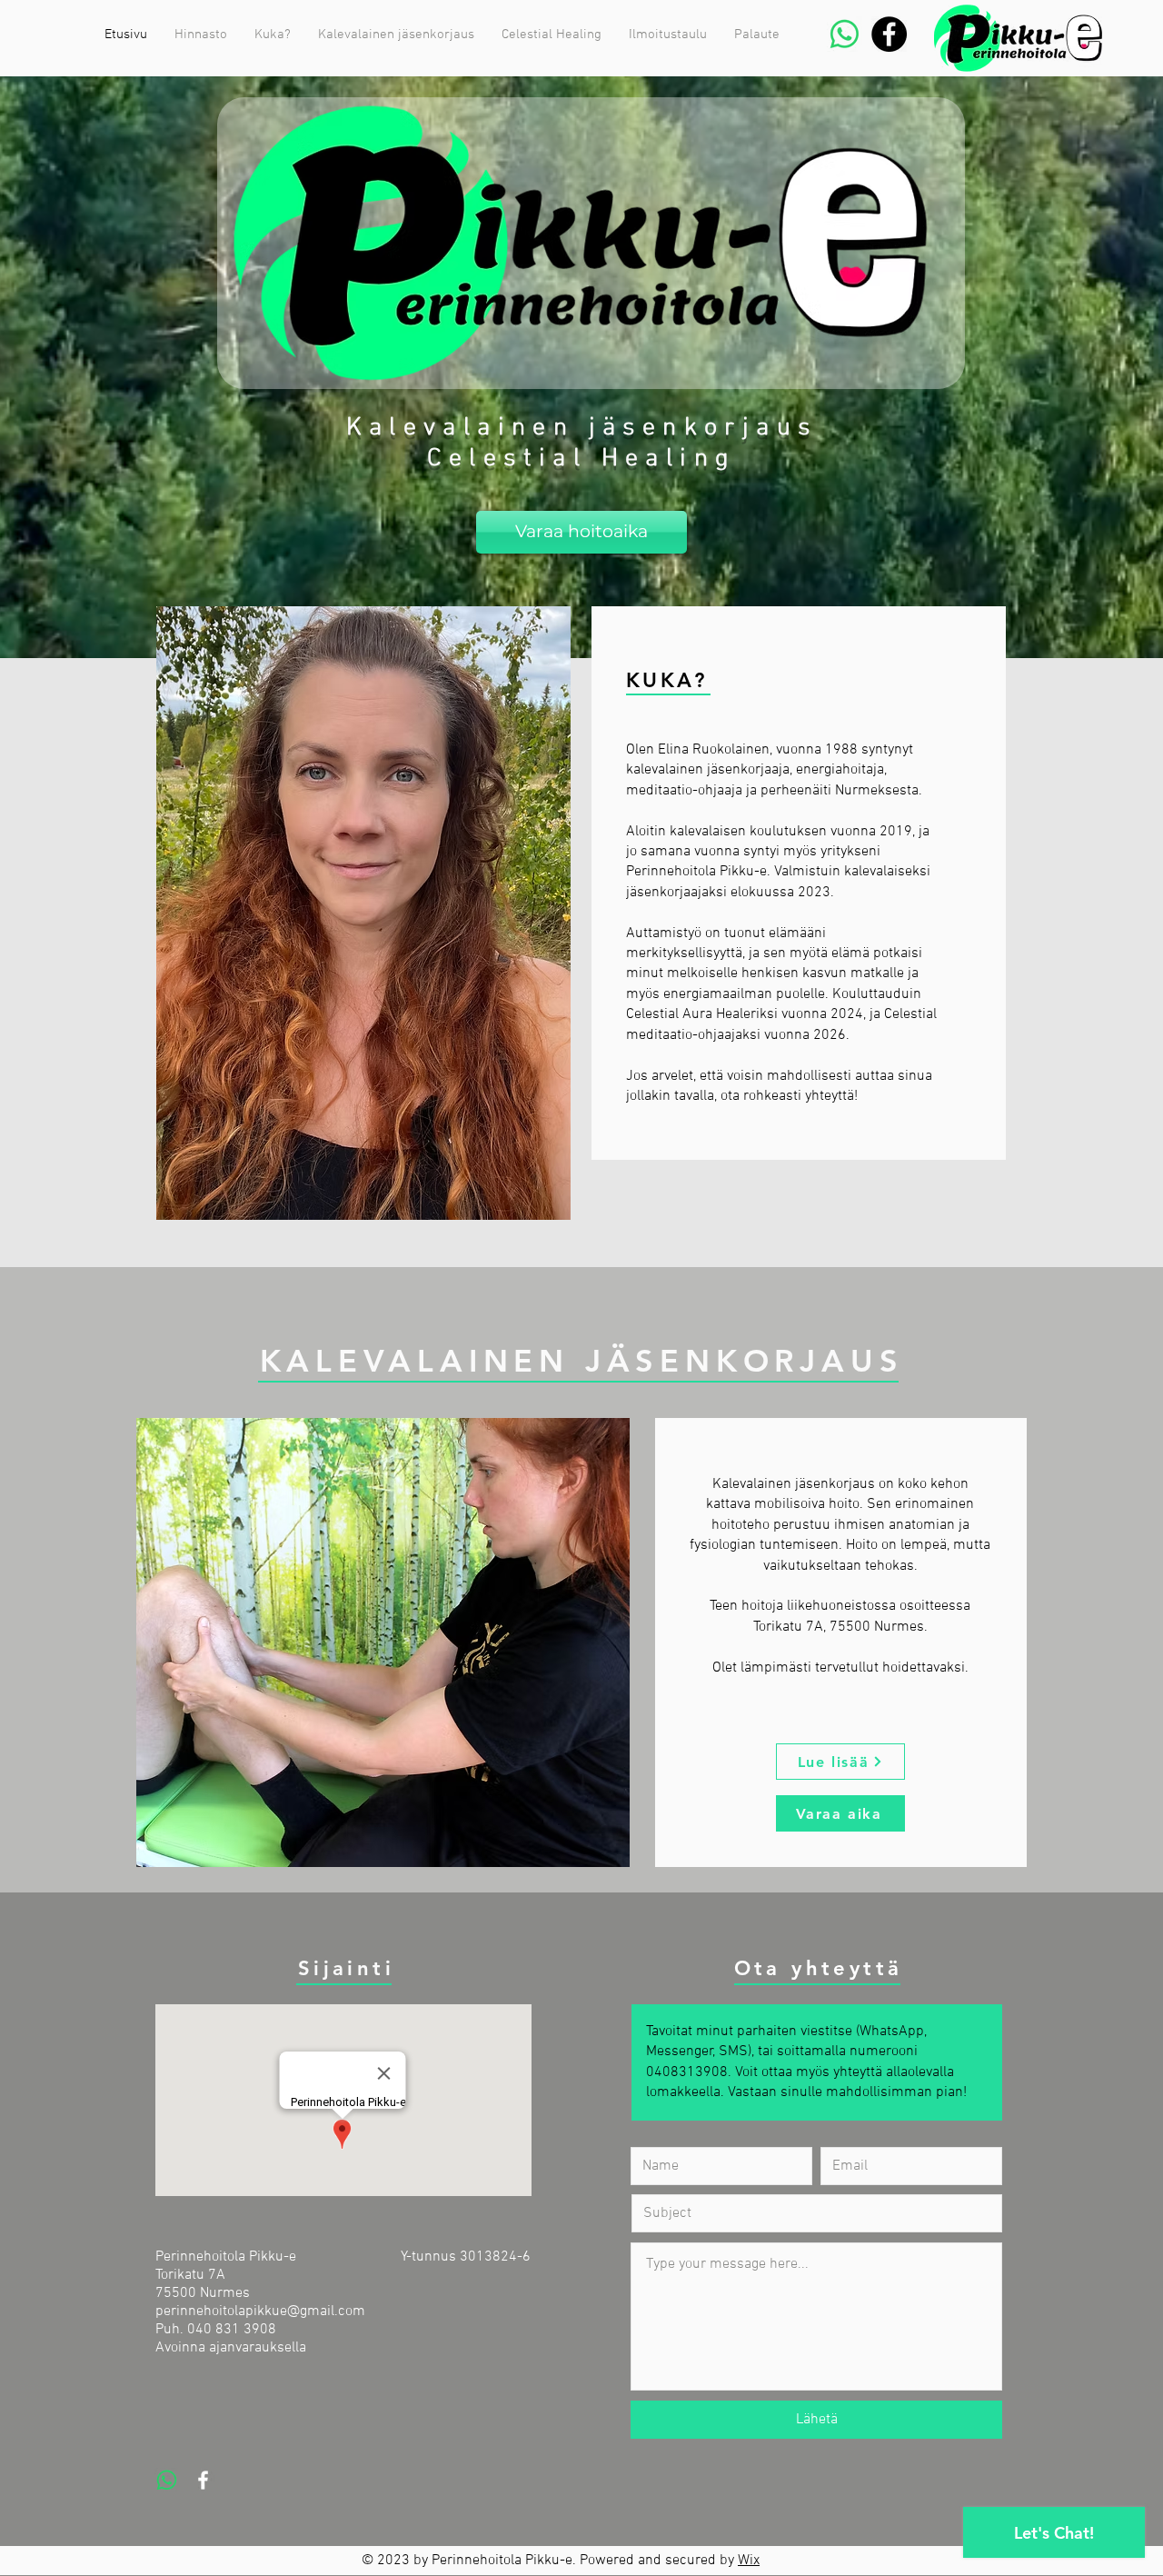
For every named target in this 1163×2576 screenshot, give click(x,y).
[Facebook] (889, 34)
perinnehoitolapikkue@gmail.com (260, 2311)
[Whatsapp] (845, 34)
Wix (749, 2561)
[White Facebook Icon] (203, 2480)
